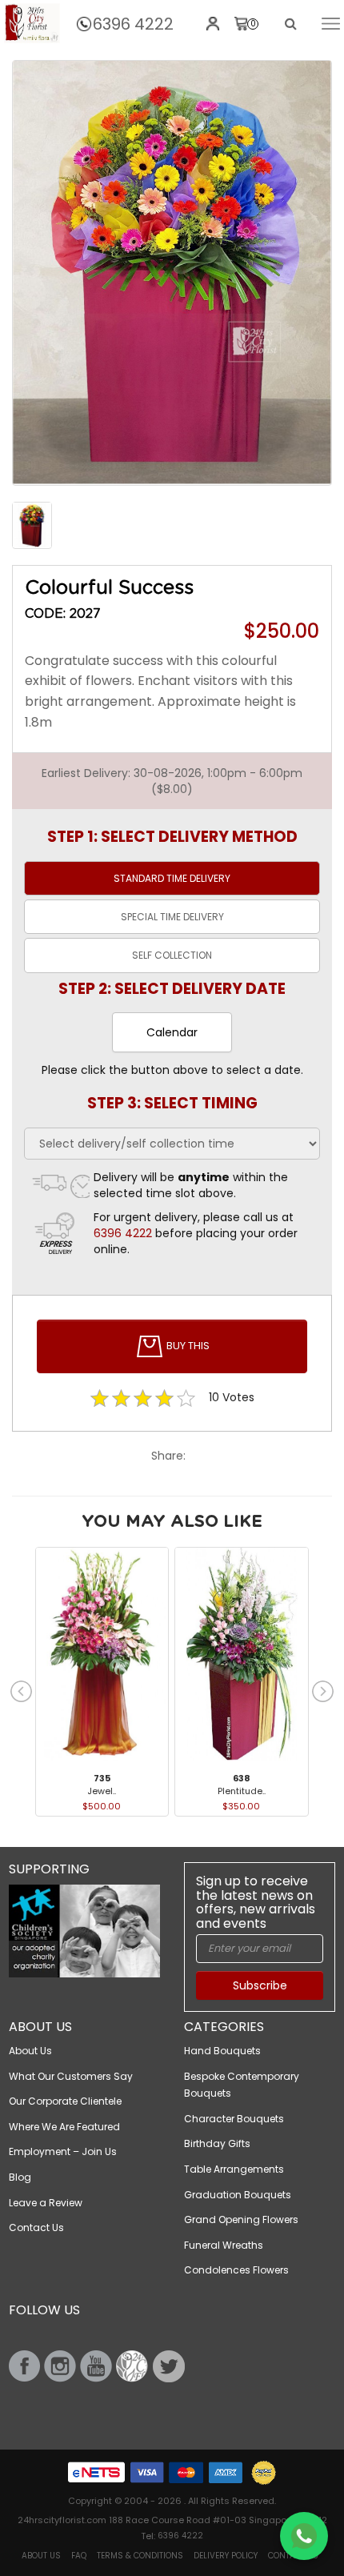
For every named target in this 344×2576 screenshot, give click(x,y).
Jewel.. (102, 1791)
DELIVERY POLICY (226, 2556)
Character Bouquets (234, 2119)
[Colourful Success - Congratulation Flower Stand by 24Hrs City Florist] (32, 23)
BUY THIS (187, 1346)
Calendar (172, 1032)
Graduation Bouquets (238, 2195)
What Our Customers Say (71, 2076)
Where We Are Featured (64, 2127)
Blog (20, 2177)
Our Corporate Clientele (65, 2101)
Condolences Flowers (236, 2270)
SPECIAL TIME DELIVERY (172, 917)
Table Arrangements (234, 2169)
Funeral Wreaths (224, 2245)
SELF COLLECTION (172, 955)
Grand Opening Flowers (241, 2219)
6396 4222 (133, 24)
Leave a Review (46, 2203)
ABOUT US (41, 2556)
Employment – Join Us (63, 2151)
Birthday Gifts (217, 2143)
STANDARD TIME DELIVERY (172, 878)
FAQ (79, 2556)
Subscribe (260, 1985)
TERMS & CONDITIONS (140, 2556)
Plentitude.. (242, 1791)
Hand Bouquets (222, 2051)
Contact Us (36, 2227)
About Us (30, 2051)
